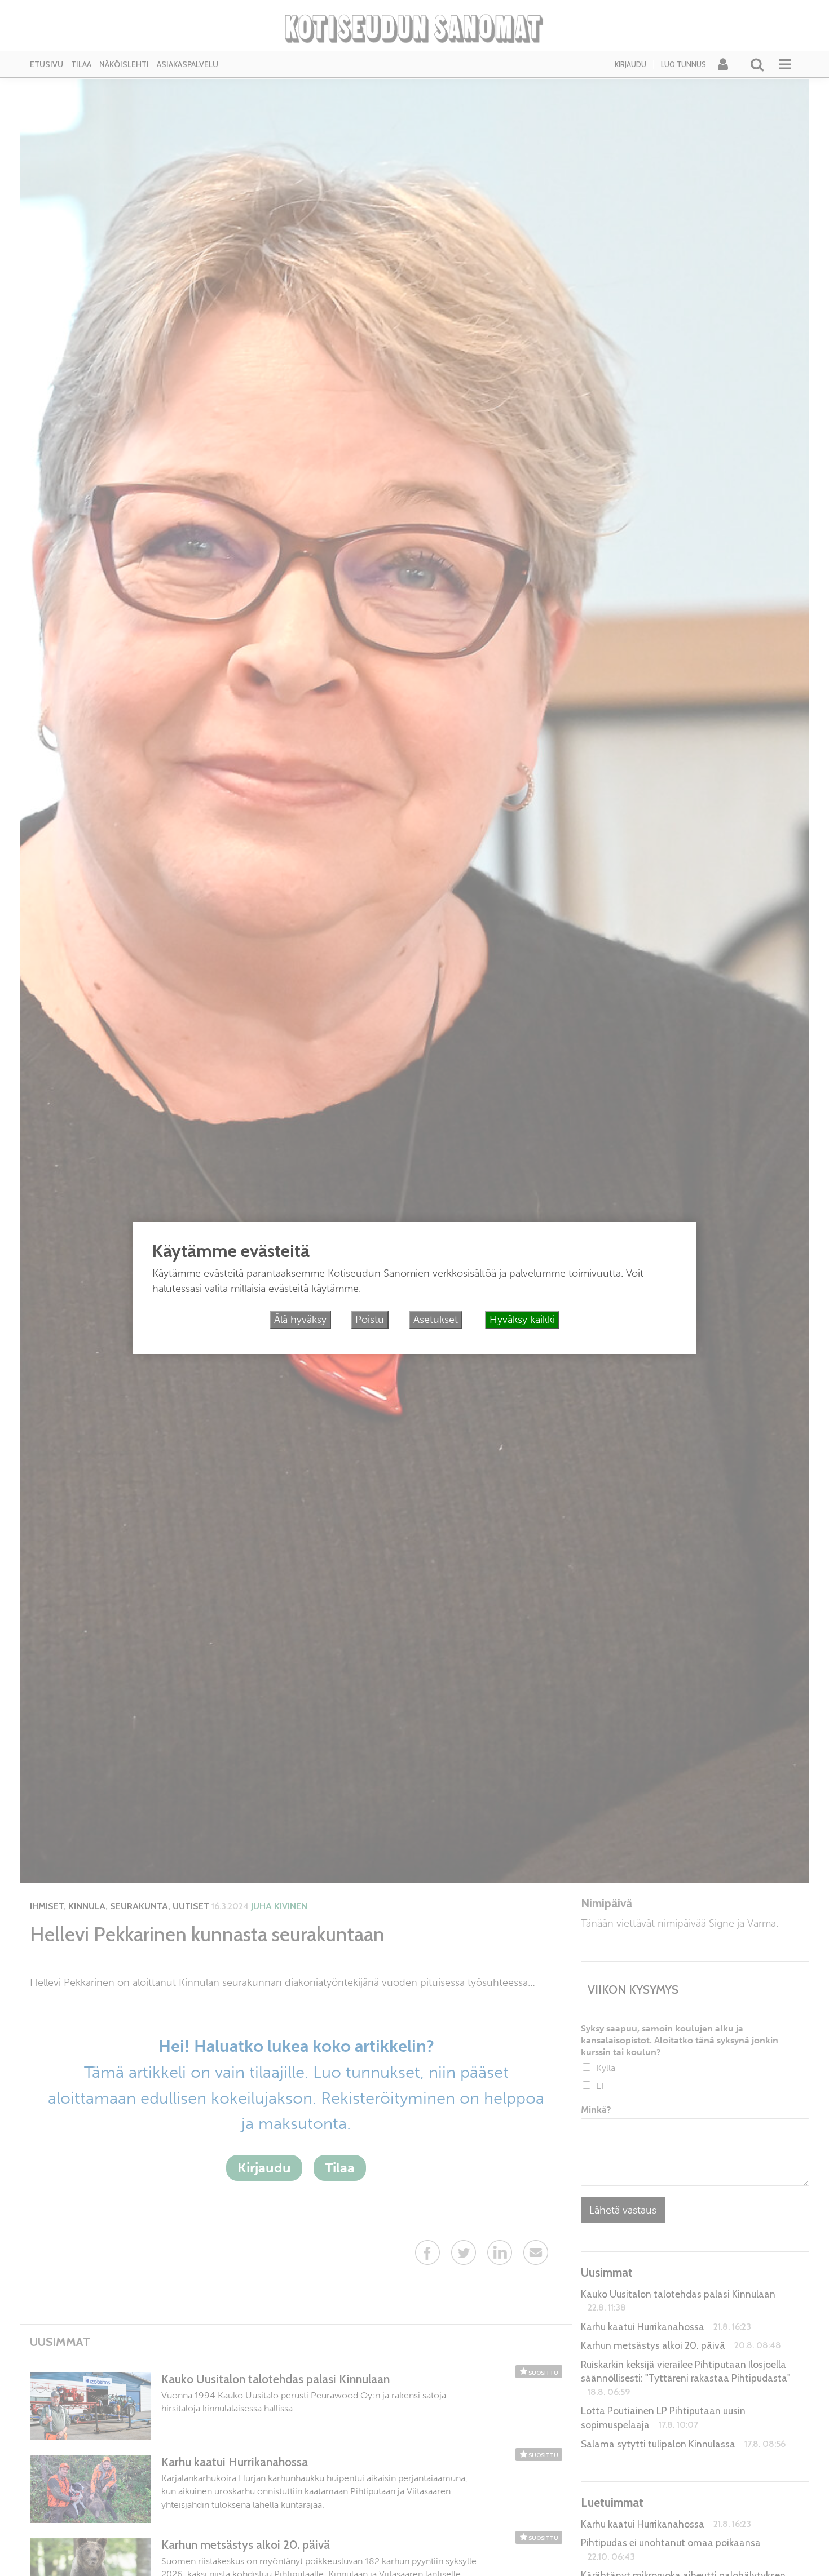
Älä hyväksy (300, 1320)
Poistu (370, 1320)
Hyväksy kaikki (522, 1320)
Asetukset (436, 1320)
